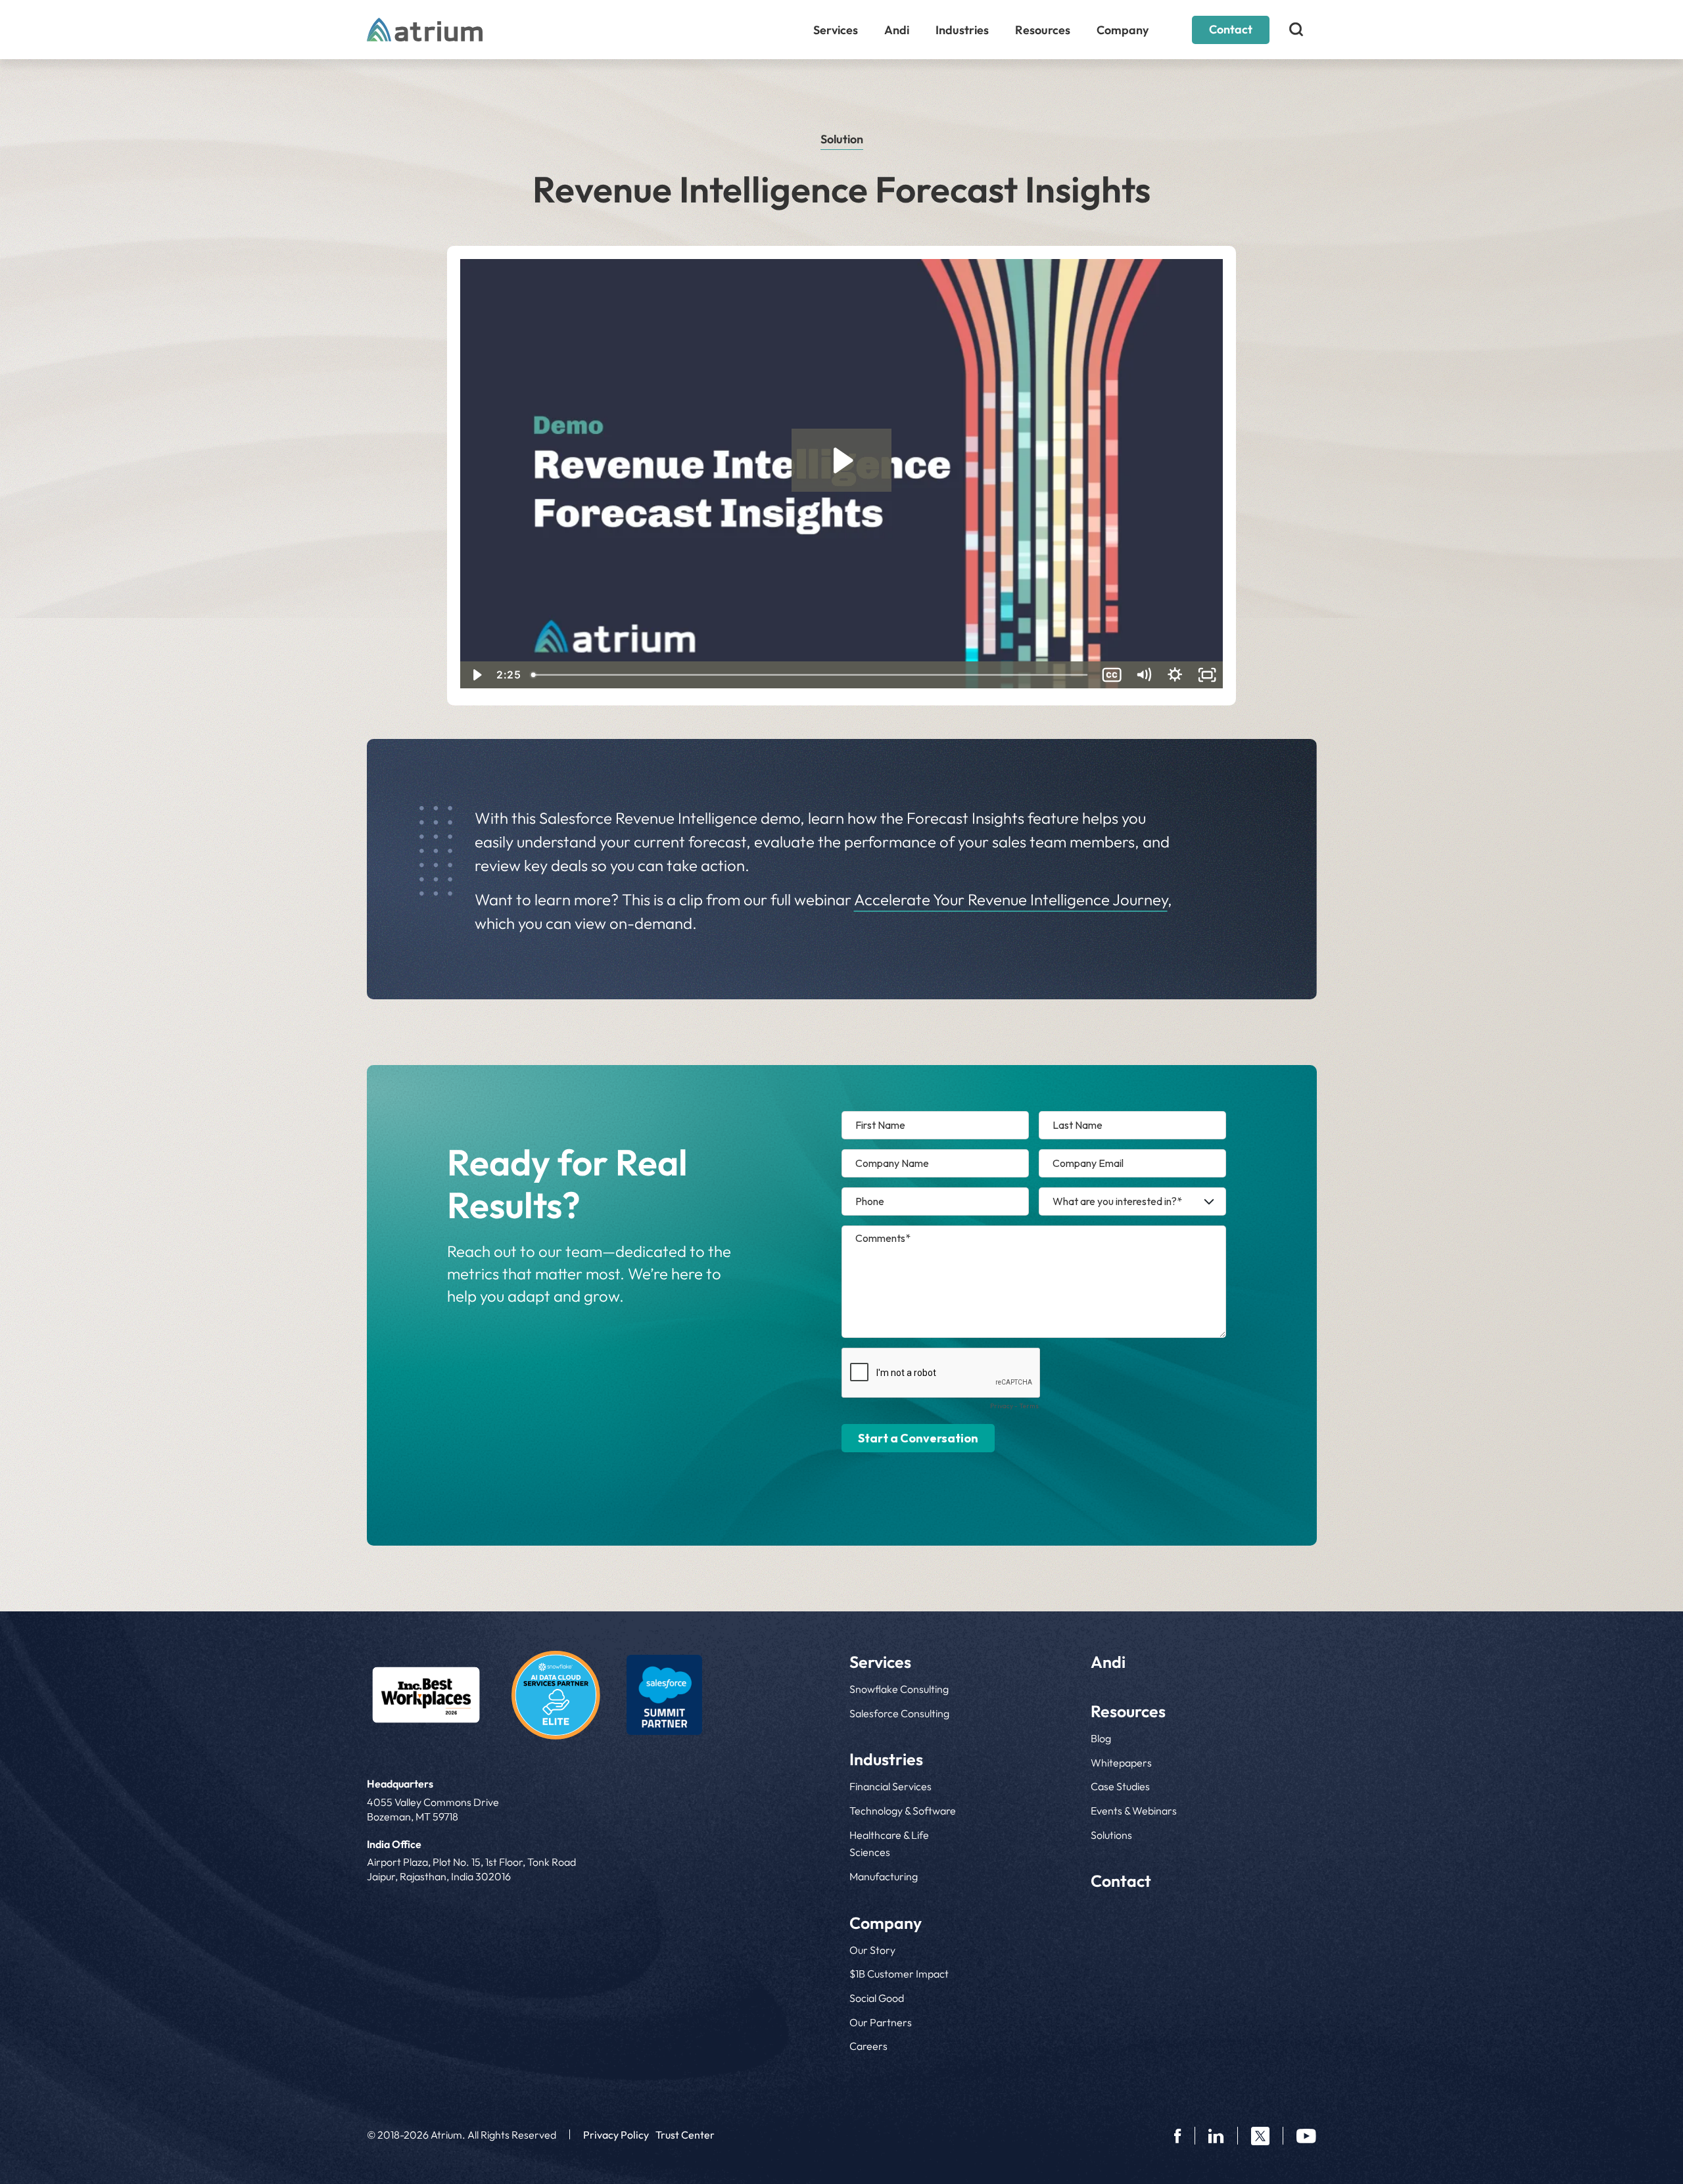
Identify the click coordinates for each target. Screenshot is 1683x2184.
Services (836, 30)
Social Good (877, 1998)
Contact (1231, 29)
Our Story (872, 1950)
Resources (1043, 30)
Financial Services (890, 1786)
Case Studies (1120, 1786)
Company (1123, 30)
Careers (868, 2046)
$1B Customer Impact (899, 1974)
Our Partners (881, 2022)
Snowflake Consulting (899, 1689)
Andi (897, 30)
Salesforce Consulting (899, 1713)
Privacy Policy (616, 2135)
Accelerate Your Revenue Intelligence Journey (1011, 899)
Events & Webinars (1134, 1811)
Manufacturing (884, 1876)
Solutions (1111, 1835)
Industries (962, 30)
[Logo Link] (426, 1695)
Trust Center (685, 2135)
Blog (1101, 1738)
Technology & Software (903, 1811)
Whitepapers (1121, 1763)
